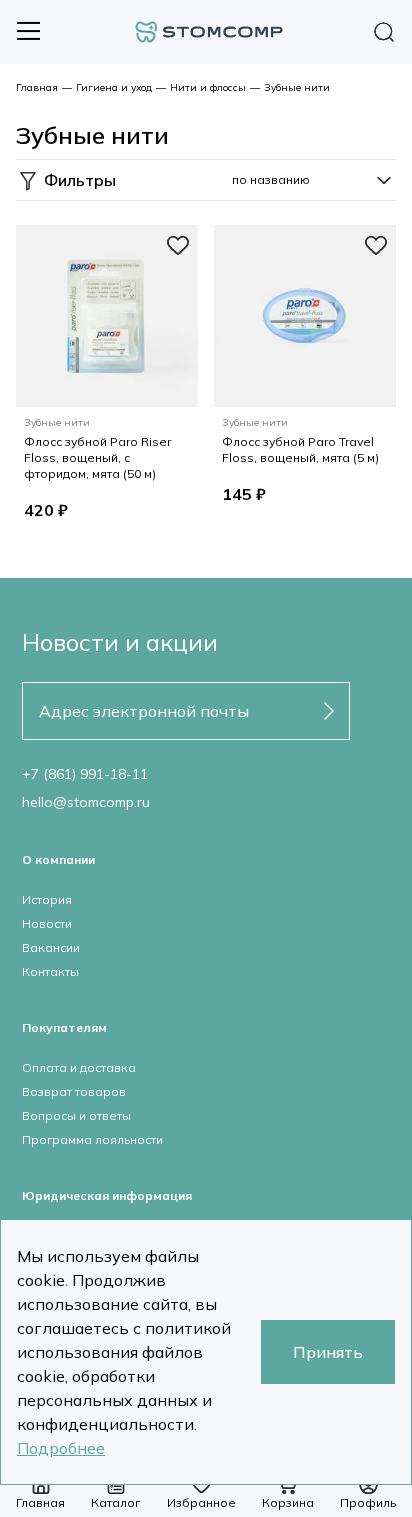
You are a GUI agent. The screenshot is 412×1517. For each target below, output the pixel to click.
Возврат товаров (74, 1091)
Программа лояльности (92, 1139)
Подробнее (61, 1448)
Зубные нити (297, 87)
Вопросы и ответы (76, 1115)
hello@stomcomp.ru (86, 802)
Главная (37, 87)
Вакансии (51, 947)
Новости (47, 923)
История (47, 899)
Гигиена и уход (114, 87)
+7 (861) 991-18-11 (85, 774)
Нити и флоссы (208, 87)
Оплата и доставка (79, 1067)
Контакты (50, 971)
